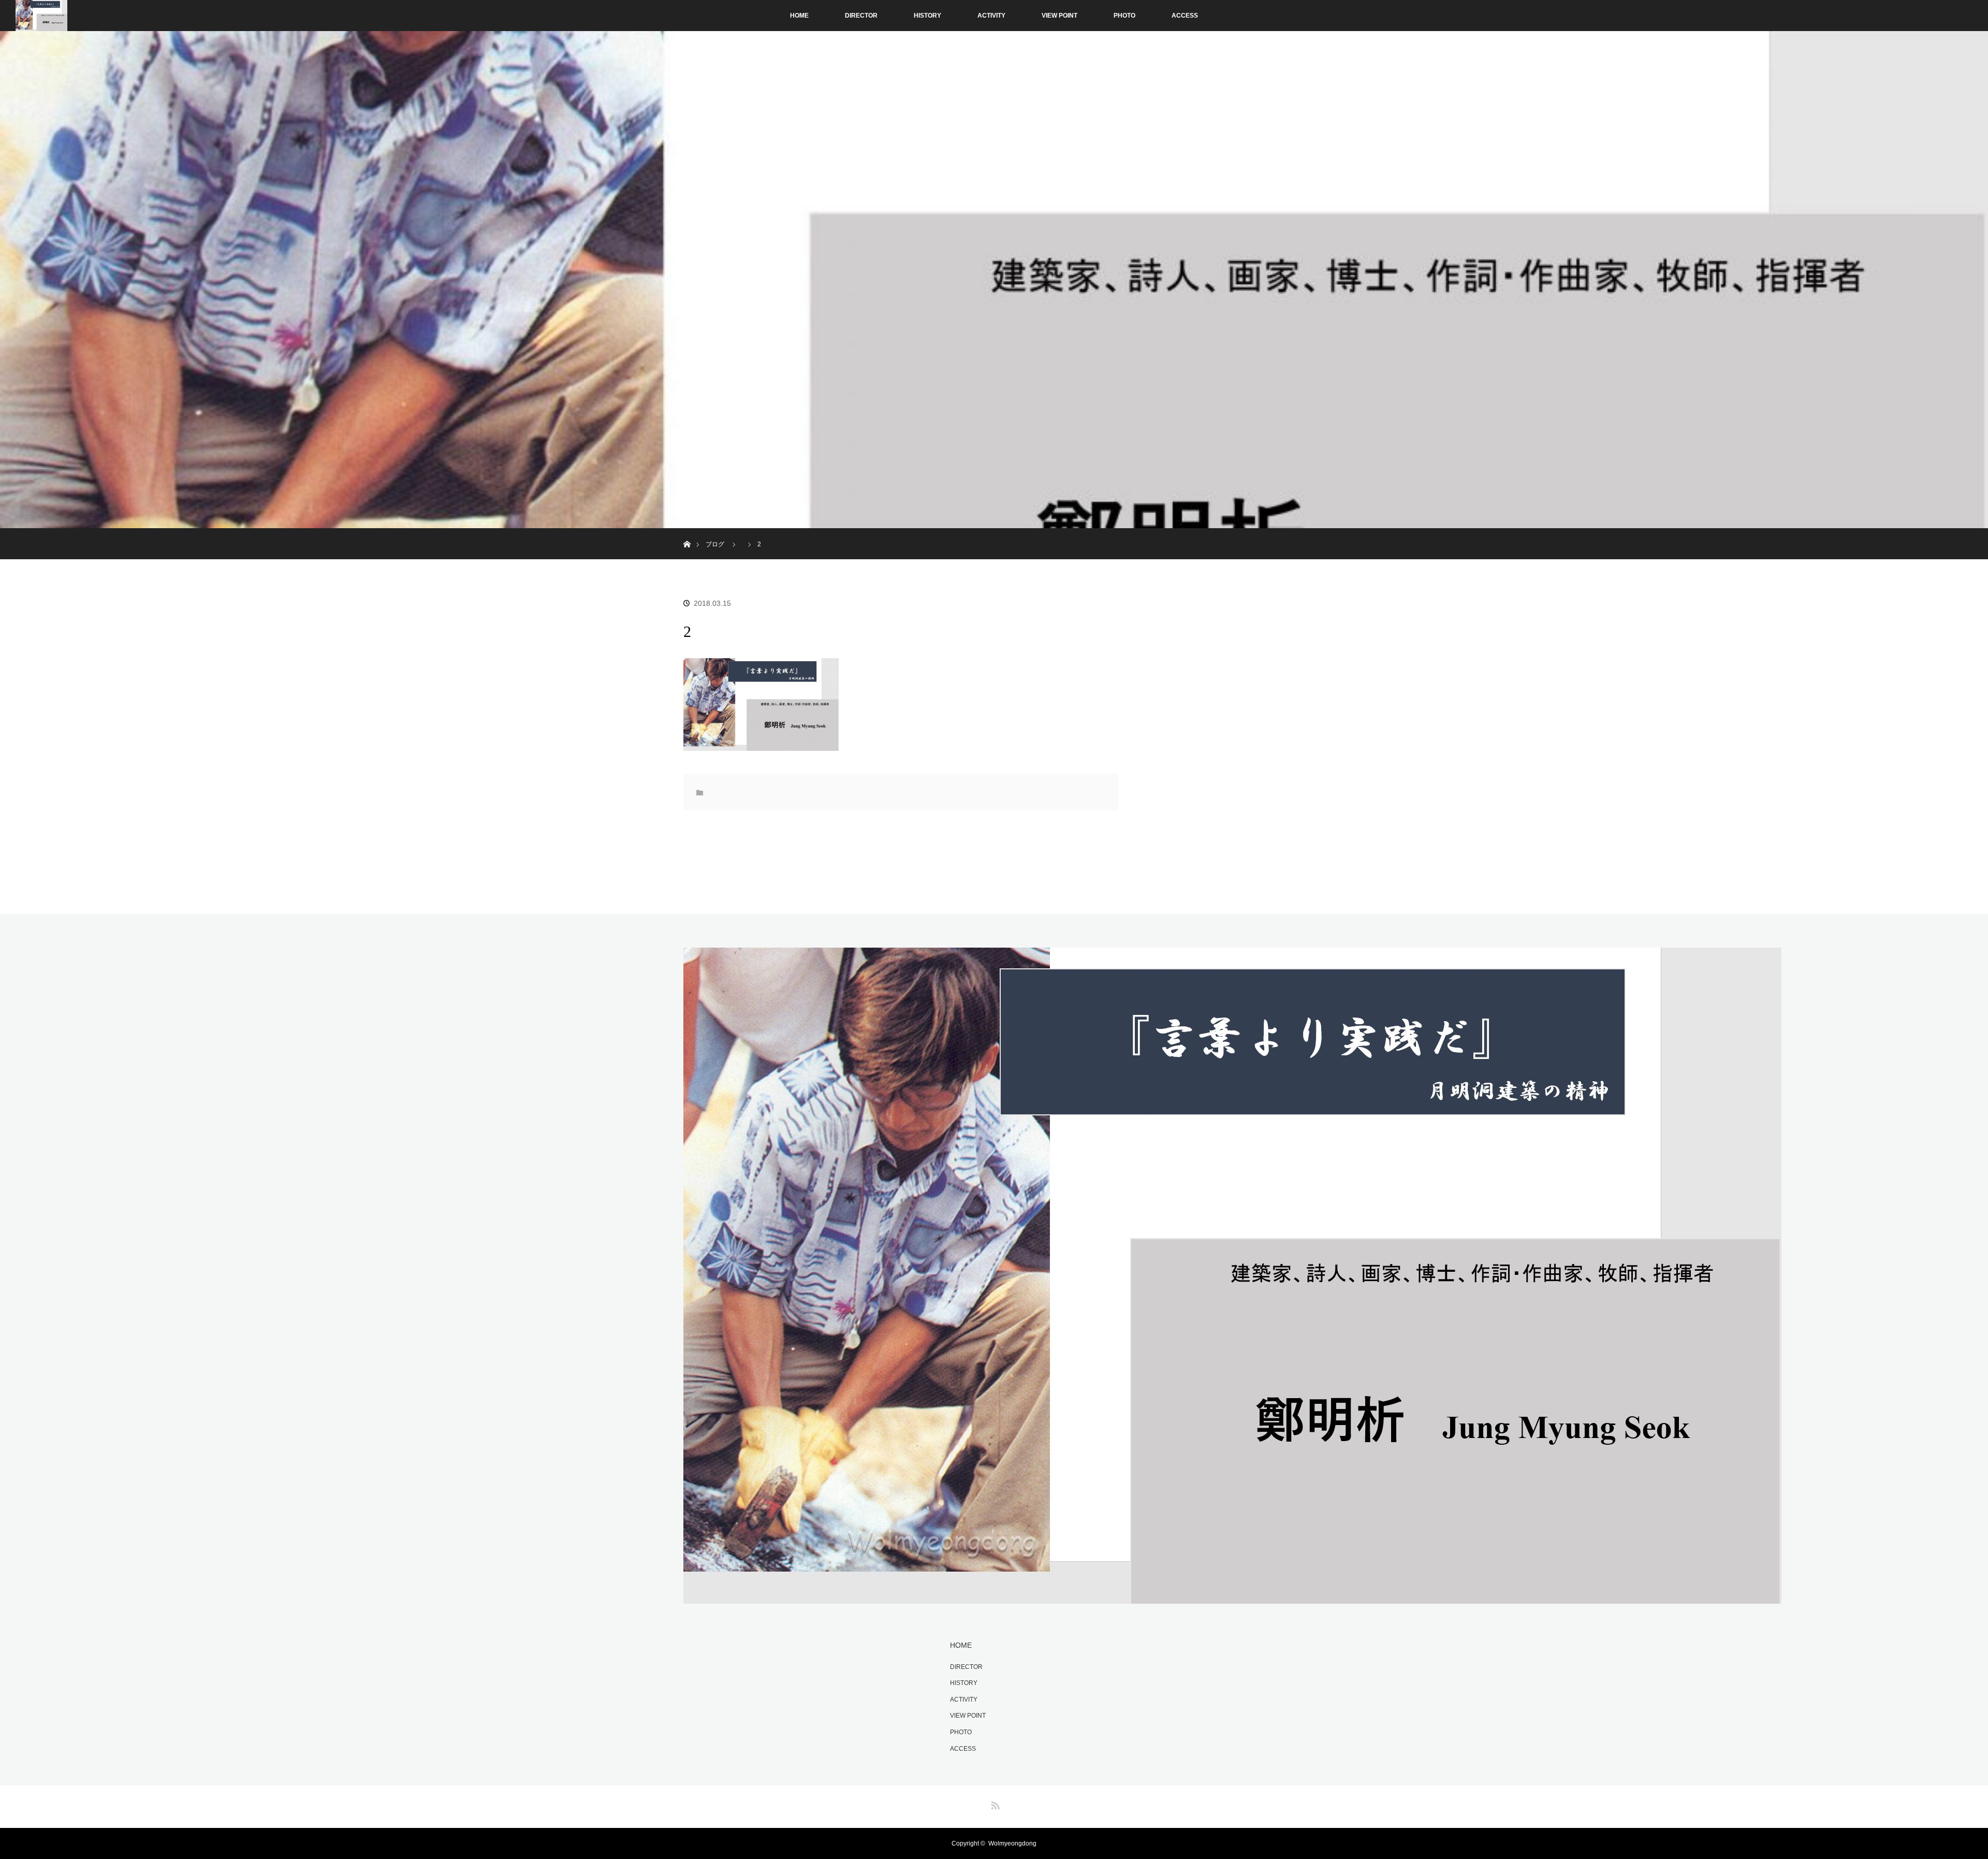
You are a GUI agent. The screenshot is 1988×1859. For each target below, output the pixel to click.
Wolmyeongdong (1012, 1843)
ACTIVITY (991, 16)
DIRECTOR (861, 16)
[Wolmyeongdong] (1232, 1597)
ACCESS (1185, 16)
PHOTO (1124, 16)
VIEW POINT (1059, 16)
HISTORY (927, 16)
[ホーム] (687, 532)
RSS (994, 1804)
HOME (799, 16)
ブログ (715, 544)
